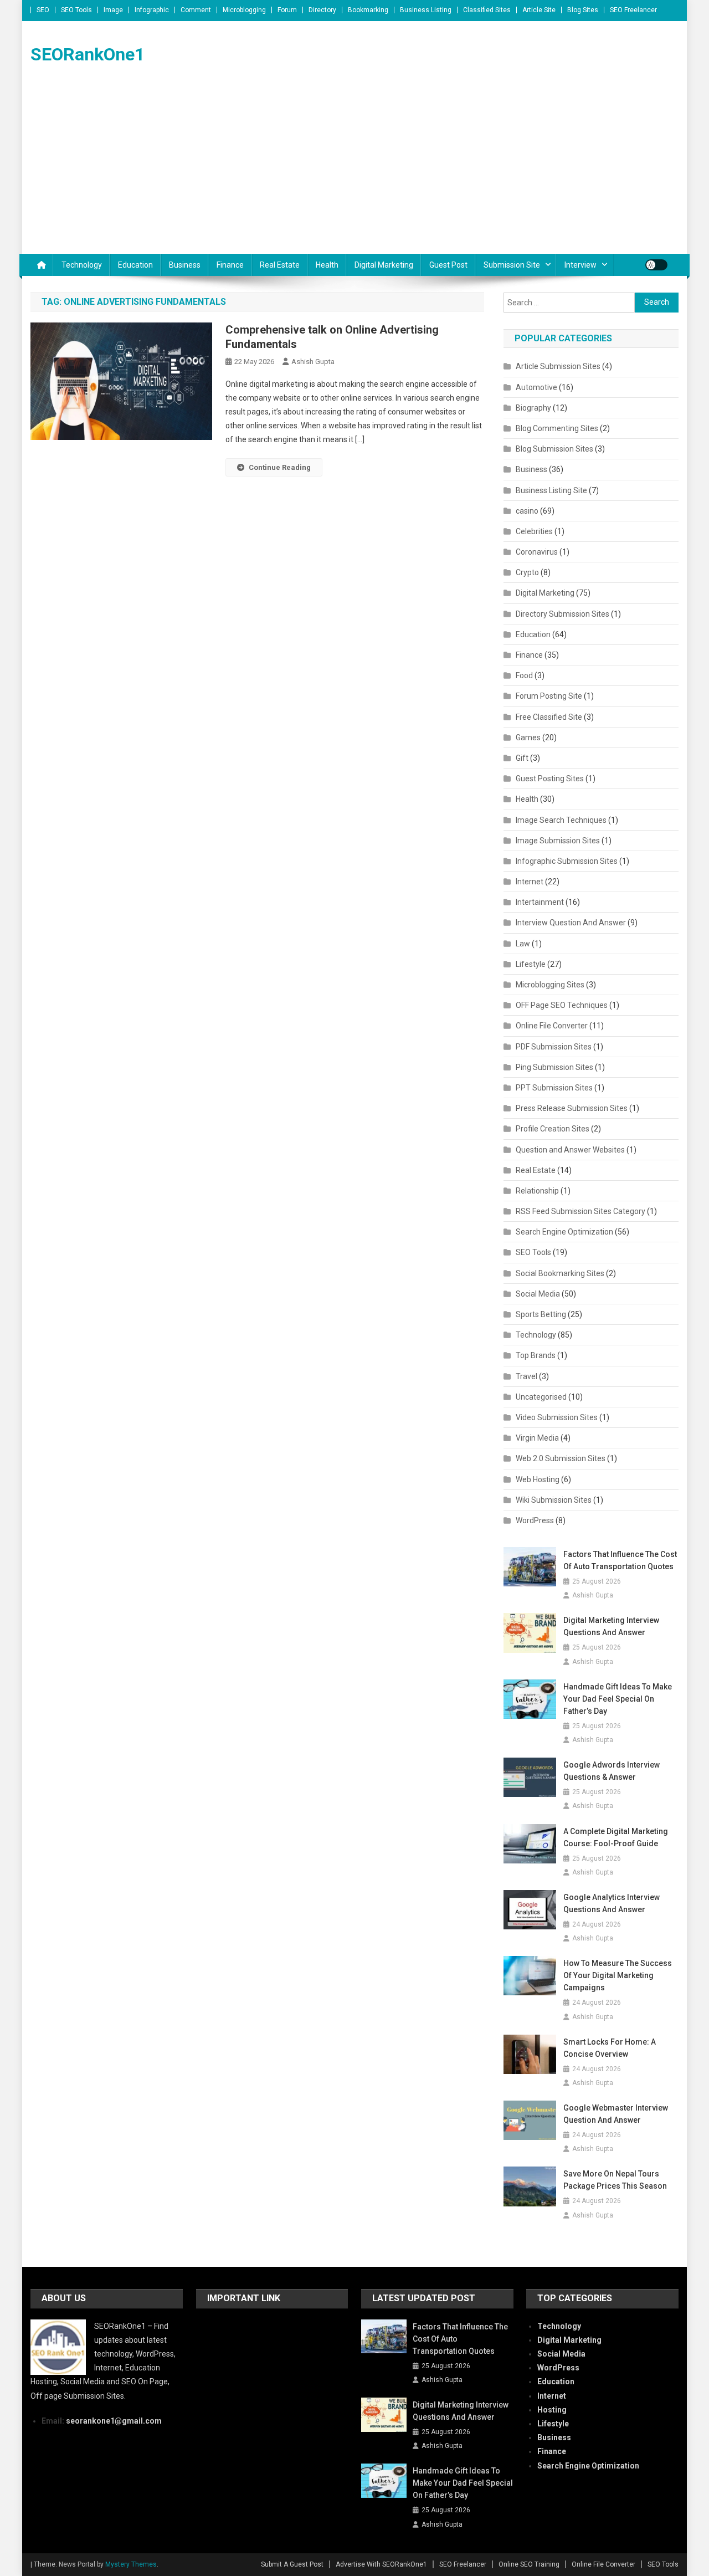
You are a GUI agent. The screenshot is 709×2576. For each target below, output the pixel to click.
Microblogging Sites (550, 985)
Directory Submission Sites (562, 614)
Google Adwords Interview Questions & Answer (612, 1771)
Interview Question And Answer (571, 923)
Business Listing (426, 10)
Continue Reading (280, 467)
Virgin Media (537, 1438)
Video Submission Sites (557, 1417)
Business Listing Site (551, 490)
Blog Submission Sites (554, 449)
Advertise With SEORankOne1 (381, 2564)
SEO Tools (76, 10)
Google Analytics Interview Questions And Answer (612, 1903)
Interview (580, 265)
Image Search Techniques (561, 820)
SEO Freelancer (633, 10)
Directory (322, 10)
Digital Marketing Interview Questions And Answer (611, 1626)
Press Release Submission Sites (572, 1108)
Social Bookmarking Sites (560, 1273)
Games (528, 738)
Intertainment (540, 902)
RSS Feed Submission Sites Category (580, 1211)
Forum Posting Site (549, 696)
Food (524, 675)
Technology (82, 265)
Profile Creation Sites (553, 1129)
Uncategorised (541, 1397)
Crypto (527, 572)
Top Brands (536, 1355)
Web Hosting (538, 1479)
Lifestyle (531, 964)
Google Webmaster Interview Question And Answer (616, 2114)
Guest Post (448, 265)
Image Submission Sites (558, 841)
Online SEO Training (529, 2564)
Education (135, 265)
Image (113, 10)
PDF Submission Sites (554, 1047)
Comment (196, 10)
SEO (43, 10)
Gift (522, 758)
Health (327, 265)
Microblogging (244, 10)
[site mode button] (656, 265)
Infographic (152, 10)
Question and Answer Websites (570, 1150)
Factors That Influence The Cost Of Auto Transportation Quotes (620, 1560)
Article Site (539, 10)
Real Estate (280, 265)
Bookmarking (368, 10)
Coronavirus (537, 552)
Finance (230, 265)
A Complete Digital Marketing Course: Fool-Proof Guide (616, 1837)
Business (185, 265)
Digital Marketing (384, 265)
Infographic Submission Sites (567, 861)
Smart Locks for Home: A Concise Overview (610, 2048)
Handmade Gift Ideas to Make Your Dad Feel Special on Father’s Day (618, 1699)
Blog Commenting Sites (557, 428)
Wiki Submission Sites (554, 1500)
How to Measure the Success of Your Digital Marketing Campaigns (618, 1975)
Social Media (538, 1294)
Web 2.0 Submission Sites (561, 1458)
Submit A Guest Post (292, 2564)
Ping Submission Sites (554, 1067)
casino (527, 511)
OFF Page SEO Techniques (562, 1005)
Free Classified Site (549, 717)
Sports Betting (541, 1314)
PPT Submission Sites (554, 1088)
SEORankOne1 (88, 54)
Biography (533, 408)
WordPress (535, 1520)
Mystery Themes (131, 2564)
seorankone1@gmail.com (114, 2421)
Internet (530, 882)
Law (523, 944)
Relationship (537, 1191)
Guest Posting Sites (550, 779)
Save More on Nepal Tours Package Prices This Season (615, 2180)
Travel (526, 1376)
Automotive (536, 387)
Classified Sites (487, 10)
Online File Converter (552, 1026)
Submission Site (512, 265)
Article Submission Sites (558, 366)
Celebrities (534, 531)
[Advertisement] (354, 171)
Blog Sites (583, 10)
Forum (287, 10)
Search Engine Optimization (564, 1232)
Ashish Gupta (313, 362)
